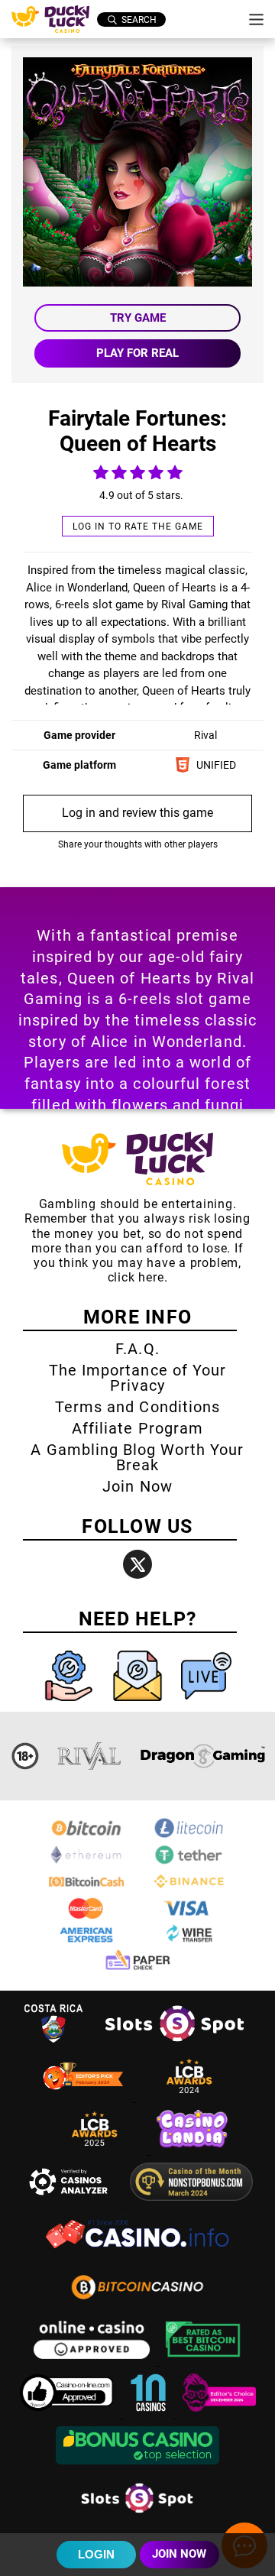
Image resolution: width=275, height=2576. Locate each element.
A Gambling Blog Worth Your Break (137, 1457)
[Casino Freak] (219, 2414)
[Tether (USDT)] (189, 1863)
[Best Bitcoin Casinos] (203, 2361)
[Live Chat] (206, 1704)
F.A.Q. (137, 1349)
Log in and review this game (137, 813)
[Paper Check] (137, 1969)
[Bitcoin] (86, 1836)
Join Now (137, 1486)
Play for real (137, 353)
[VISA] (189, 1916)
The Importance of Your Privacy (137, 1378)
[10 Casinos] (150, 2414)
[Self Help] (70, 1704)
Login (96, 2554)
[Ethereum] (86, 1863)
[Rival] (90, 1756)
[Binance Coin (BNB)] (189, 1889)
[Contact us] (139, 1704)
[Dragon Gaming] (202, 1756)
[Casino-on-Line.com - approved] (68, 2414)
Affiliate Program (137, 1428)
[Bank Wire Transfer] (189, 1943)
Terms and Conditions (137, 1407)
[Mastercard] (86, 1916)
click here (136, 1277)
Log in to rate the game (138, 527)
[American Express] (86, 1943)
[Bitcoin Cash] (86, 1889)
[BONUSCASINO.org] (137, 2466)
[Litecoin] (189, 1836)
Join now (179, 2554)
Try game (138, 318)
